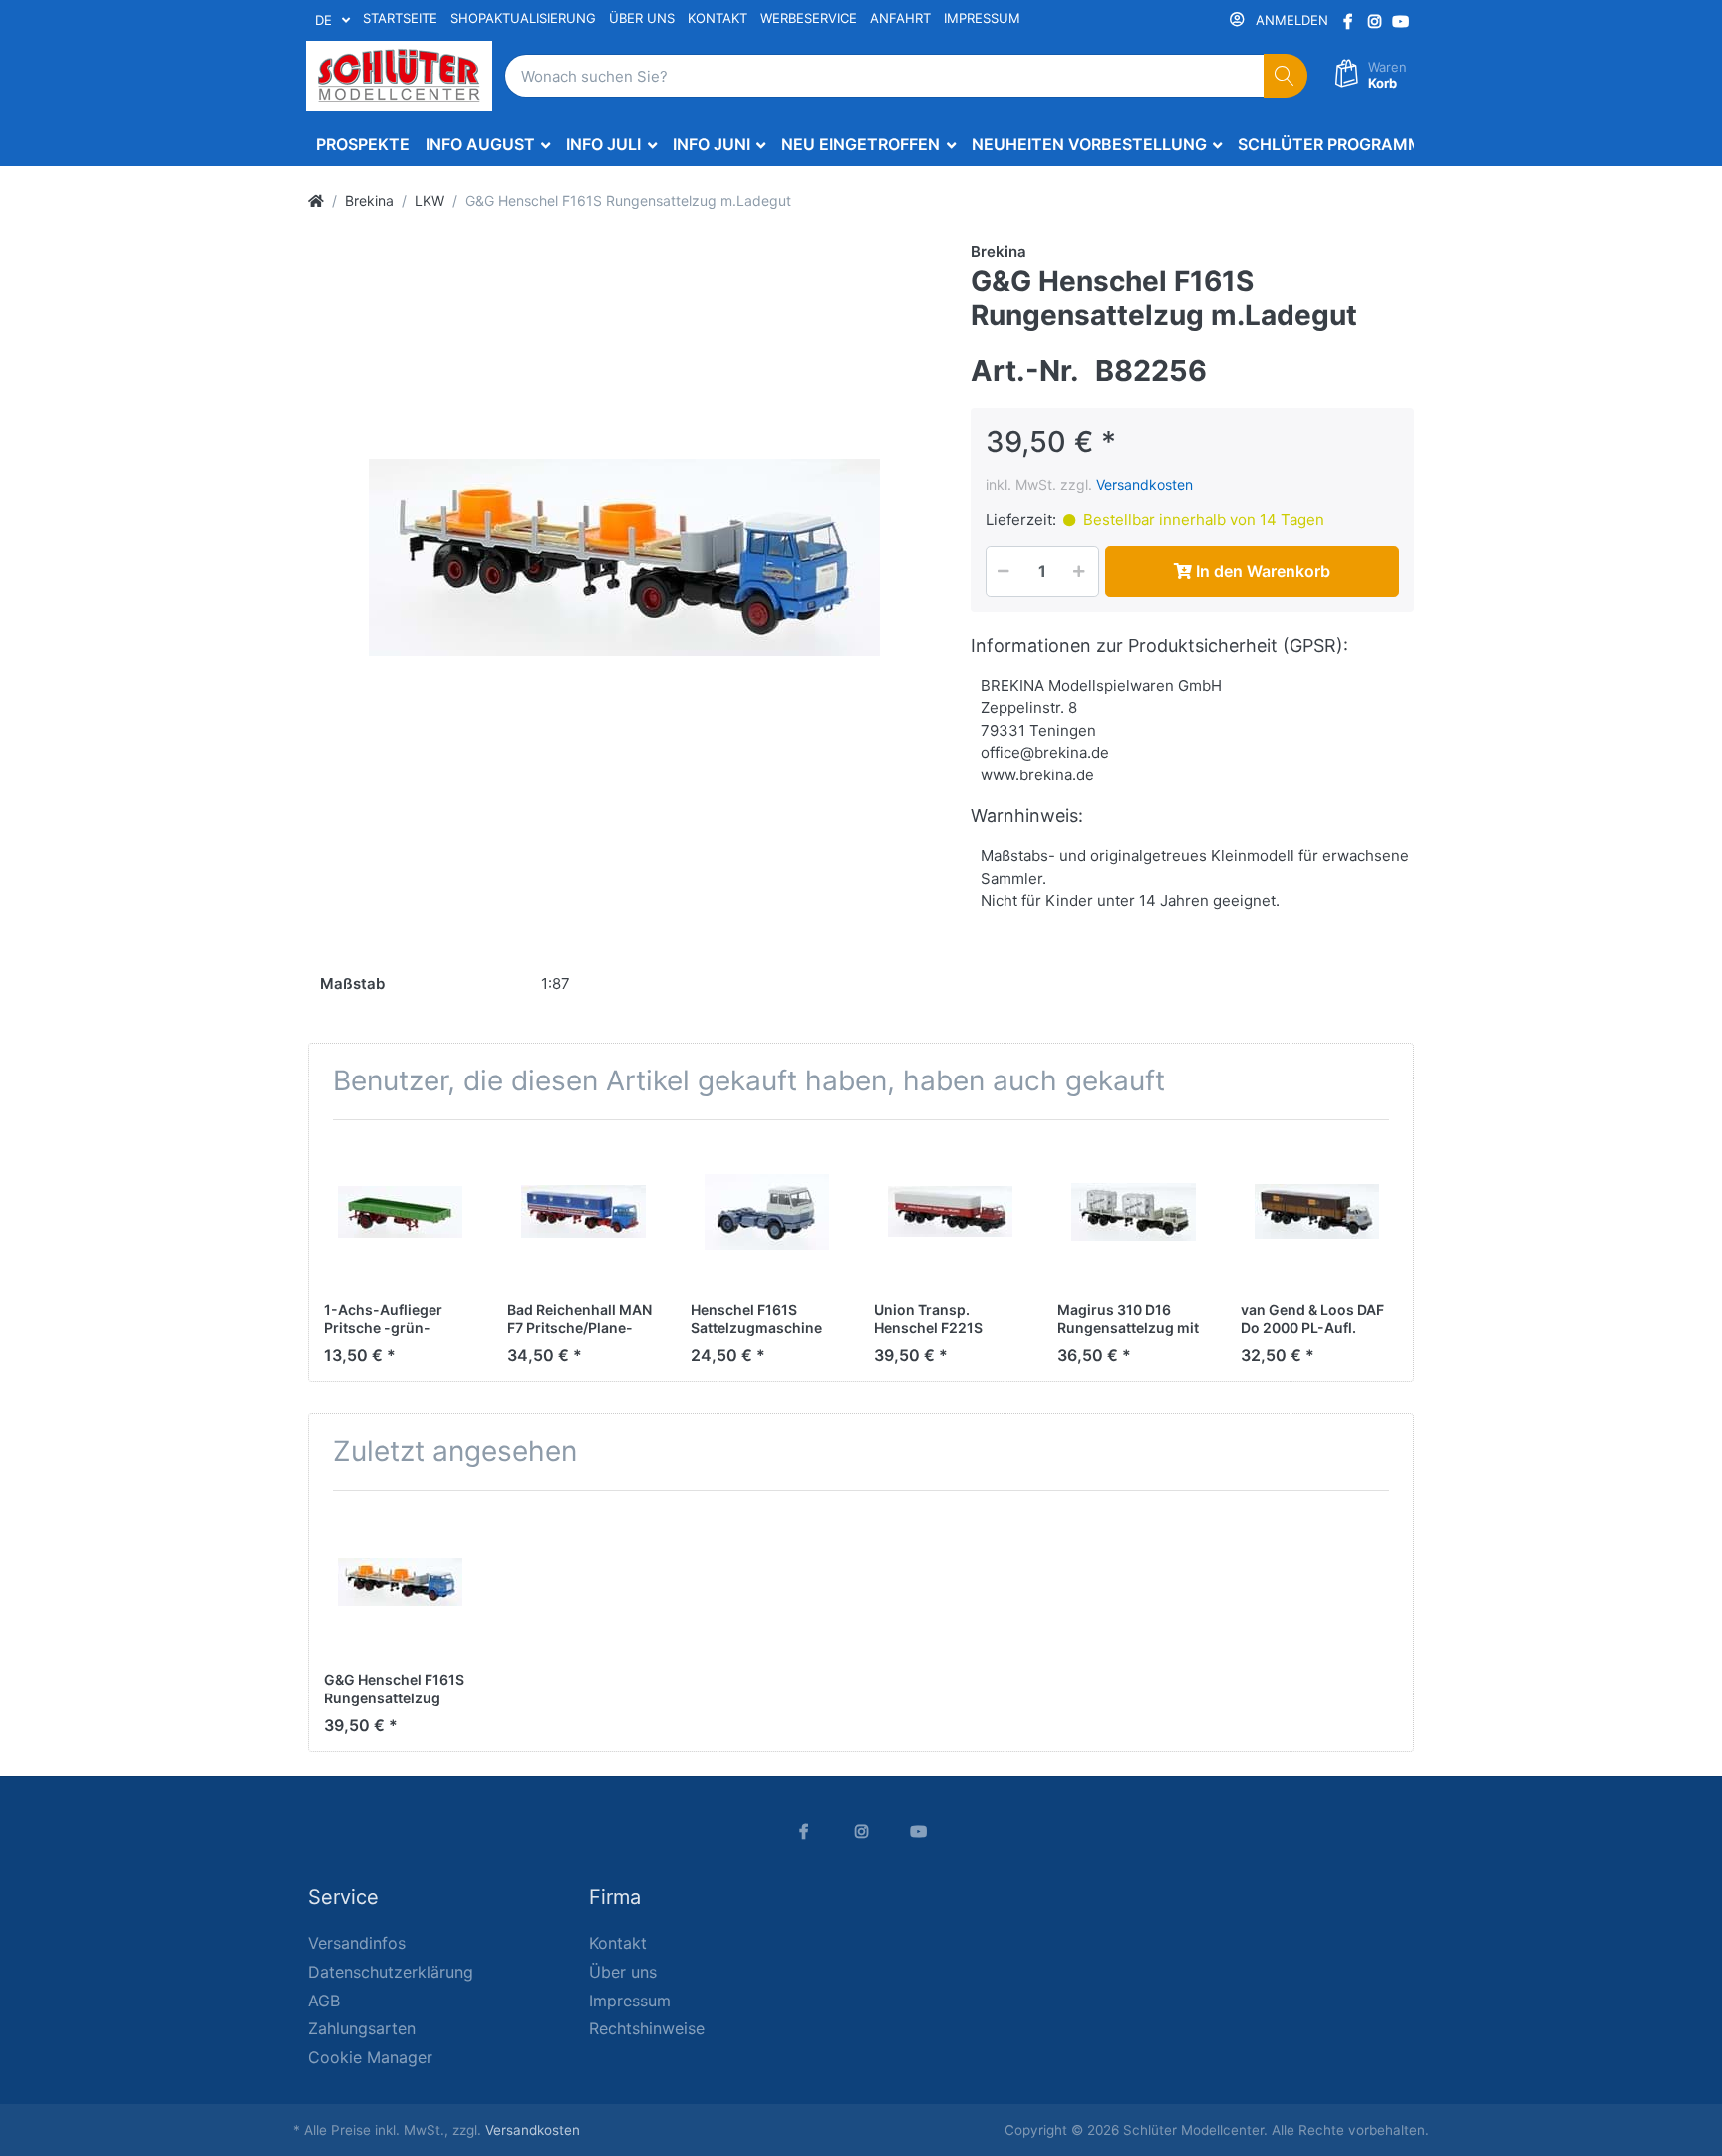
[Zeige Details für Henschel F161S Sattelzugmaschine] (767, 1212)
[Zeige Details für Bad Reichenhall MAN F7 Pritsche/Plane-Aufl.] (583, 1212)
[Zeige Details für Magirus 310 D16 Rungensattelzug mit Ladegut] (1134, 1212)
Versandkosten (1145, 485)
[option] (624, 557)
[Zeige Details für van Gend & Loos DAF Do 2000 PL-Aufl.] (1317, 1212)
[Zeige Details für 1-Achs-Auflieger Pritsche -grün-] (400, 1212)
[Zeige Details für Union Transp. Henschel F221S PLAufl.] (950, 1212)
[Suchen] (1286, 76)
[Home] (316, 201)
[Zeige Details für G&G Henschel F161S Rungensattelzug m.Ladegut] (400, 1582)
